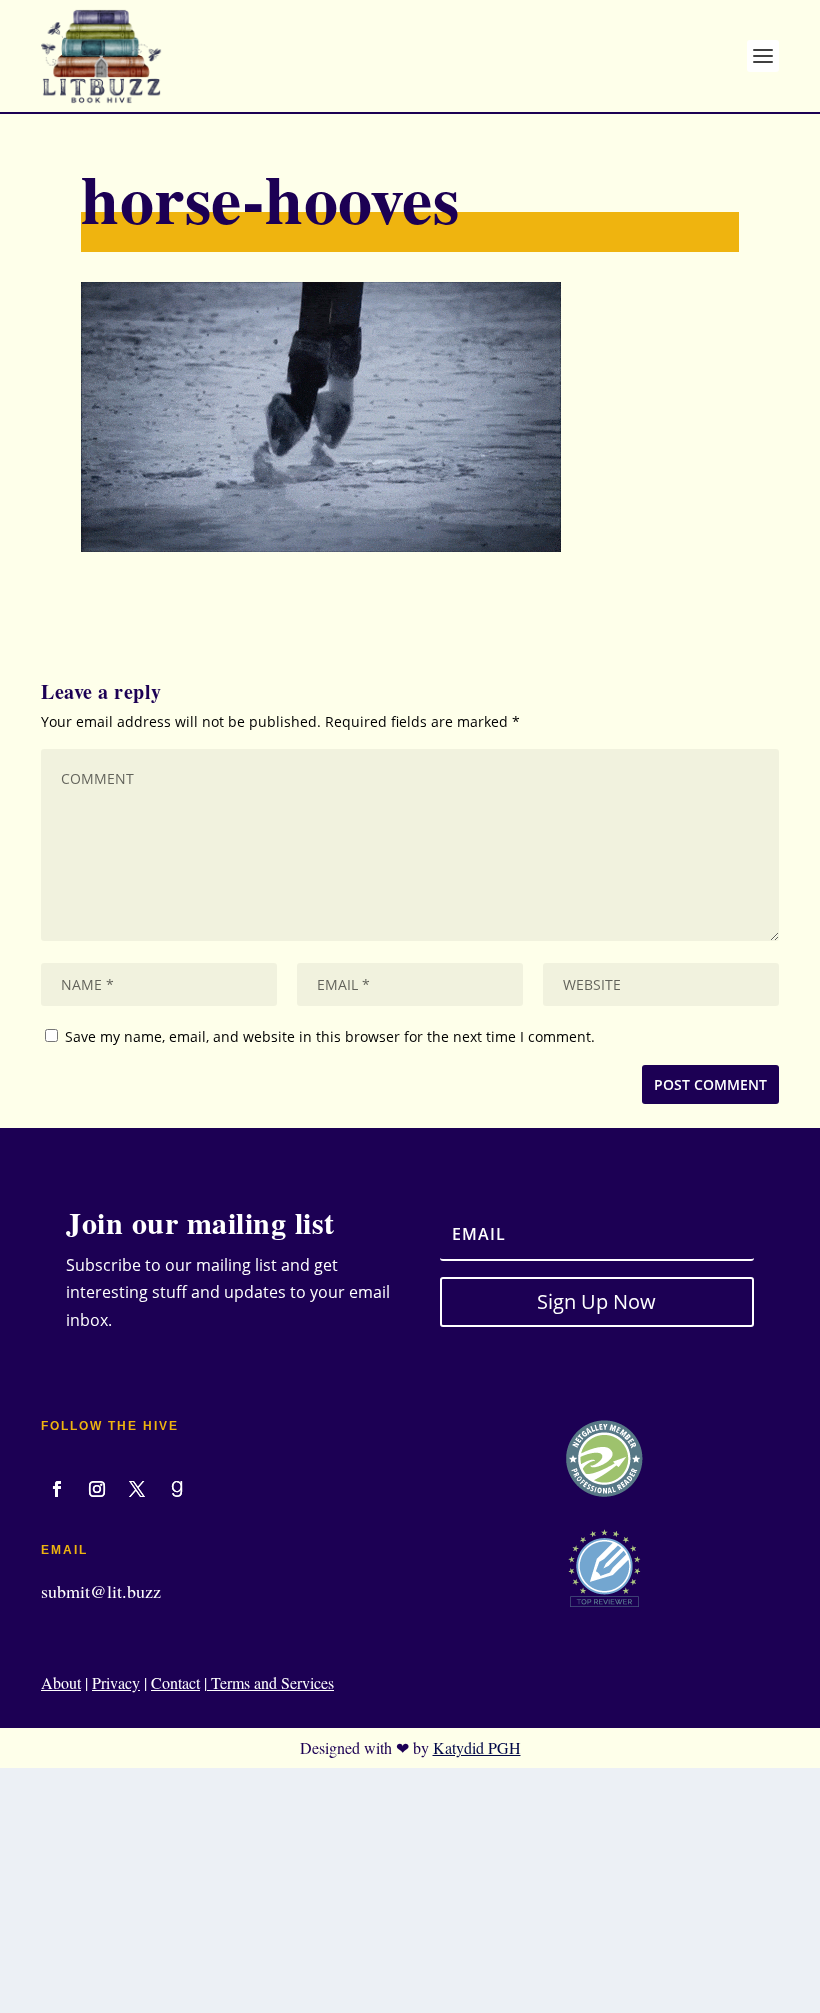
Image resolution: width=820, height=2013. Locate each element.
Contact (175, 1682)
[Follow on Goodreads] (177, 1489)
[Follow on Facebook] (57, 1489)
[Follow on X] (137, 1489)
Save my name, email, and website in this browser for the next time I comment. (330, 1036)
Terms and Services (270, 1682)
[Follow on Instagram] (97, 1489)
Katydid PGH (477, 1747)
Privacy (116, 1682)
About (61, 1682)
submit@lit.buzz (101, 1591)
